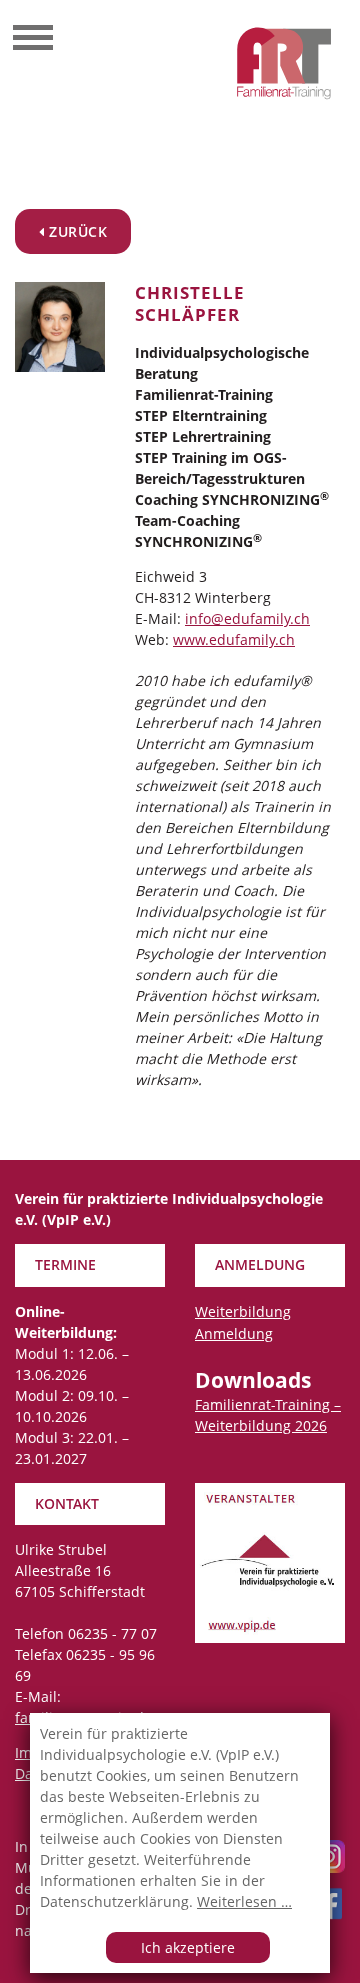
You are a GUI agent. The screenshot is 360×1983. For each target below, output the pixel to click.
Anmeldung (234, 1333)
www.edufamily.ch (234, 639)
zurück (76, 231)
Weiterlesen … (244, 1901)
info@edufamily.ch (247, 618)
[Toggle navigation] (33, 40)
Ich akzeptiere (188, 1947)
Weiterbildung (243, 1311)
